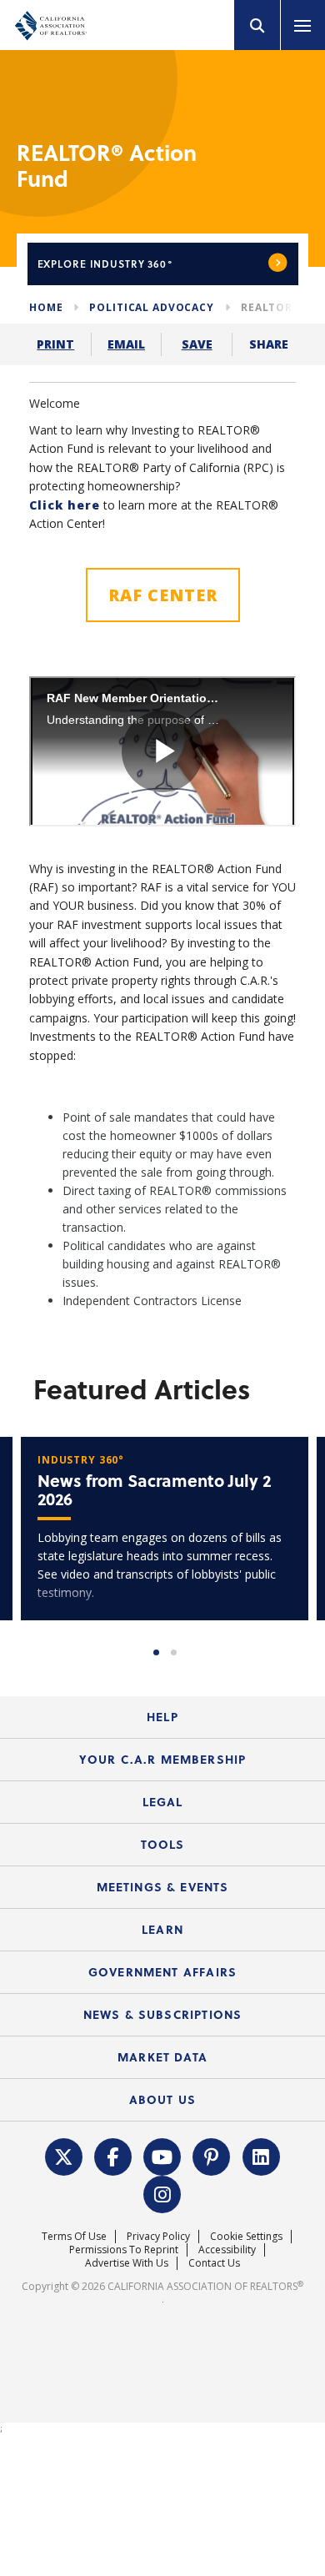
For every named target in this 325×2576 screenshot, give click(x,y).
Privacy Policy (158, 2236)
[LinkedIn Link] (261, 2156)
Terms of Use (74, 2236)
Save (197, 344)
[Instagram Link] (162, 2193)
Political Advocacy (151, 307)
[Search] (257, 25)
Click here (65, 505)
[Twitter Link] (63, 2156)
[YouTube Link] (162, 2156)
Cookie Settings (246, 2236)
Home (46, 307)
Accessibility (227, 2250)
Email (126, 344)
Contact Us (214, 2263)
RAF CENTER (163, 595)
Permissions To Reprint (124, 2250)
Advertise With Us (127, 2263)
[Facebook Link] (113, 2156)
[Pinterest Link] (212, 2156)
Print (55, 344)
